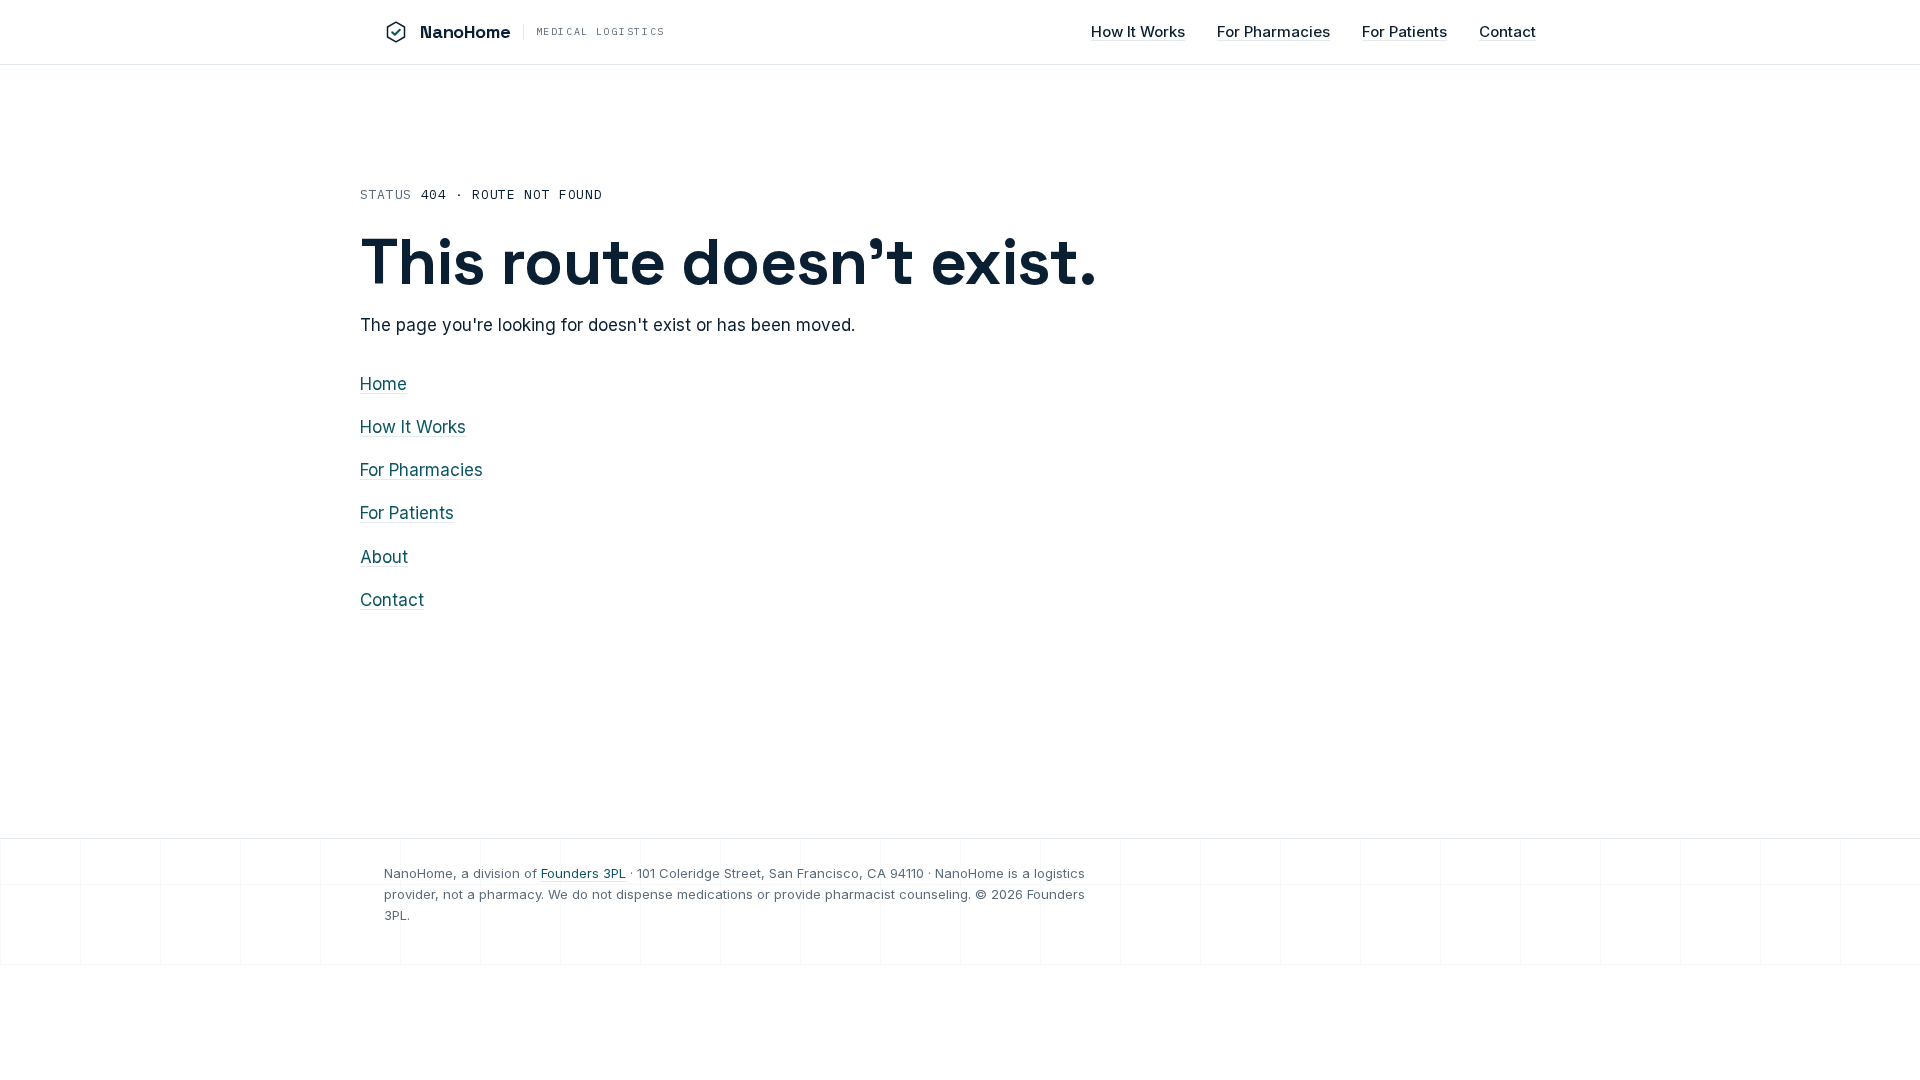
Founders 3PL (583, 873)
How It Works (1138, 31)
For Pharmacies (1273, 31)
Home (383, 384)
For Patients (1404, 31)
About (384, 557)
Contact (1507, 31)
